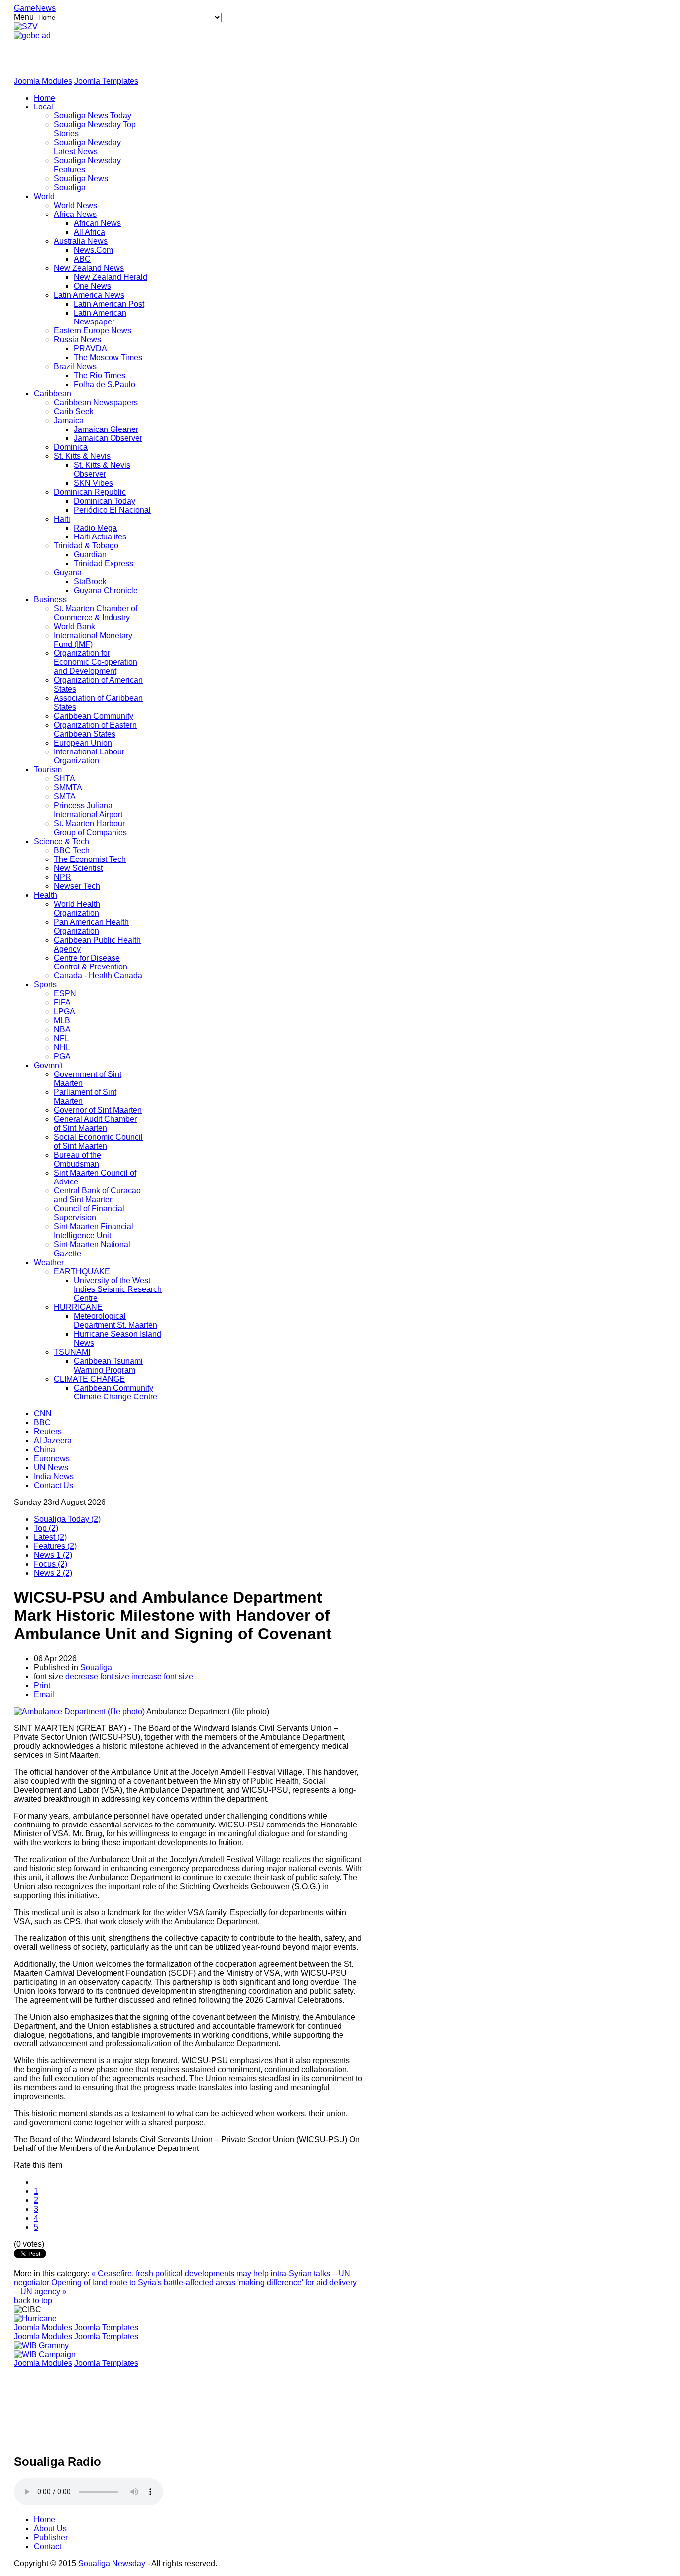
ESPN (65, 994)
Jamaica (69, 420)
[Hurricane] (35, 2318)
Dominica (71, 447)
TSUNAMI (72, 1352)
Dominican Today (105, 501)
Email (44, 1694)
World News (75, 205)
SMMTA (68, 788)
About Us (50, 2528)
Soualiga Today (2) (67, 1519)
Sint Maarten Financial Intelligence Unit (94, 1231)
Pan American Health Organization (91, 926)
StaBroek (90, 582)
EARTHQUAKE (82, 1271)
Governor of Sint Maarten (98, 1110)
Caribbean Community (94, 716)
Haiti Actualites (100, 537)
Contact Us (54, 1485)
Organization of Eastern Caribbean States (95, 729)
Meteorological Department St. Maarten (115, 1321)
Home (45, 98)
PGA (62, 1056)
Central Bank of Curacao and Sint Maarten (97, 1195)
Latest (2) (50, 1537)
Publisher (51, 2537)
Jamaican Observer (108, 438)
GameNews (35, 8)
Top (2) (46, 1528)
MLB (62, 1020)
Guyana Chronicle (106, 590)
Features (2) (55, 1546)
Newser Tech (77, 886)
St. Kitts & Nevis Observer (102, 470)
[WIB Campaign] (45, 2354)
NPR (62, 877)
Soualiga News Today (93, 116)
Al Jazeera (53, 1441)
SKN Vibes (93, 483)
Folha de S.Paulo (105, 384)
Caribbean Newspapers (96, 402)
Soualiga (70, 187)
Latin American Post (109, 304)
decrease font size (97, 1676)
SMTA (65, 797)
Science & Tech (61, 841)
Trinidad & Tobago (86, 546)
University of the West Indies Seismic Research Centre (118, 1289)
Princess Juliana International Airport (88, 810)
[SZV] (26, 27)
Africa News (75, 214)
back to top (33, 2301)
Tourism (48, 770)
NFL (61, 1038)
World (44, 196)
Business (50, 599)
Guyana (68, 573)
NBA (62, 1029)
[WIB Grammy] (41, 2345)
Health (46, 895)
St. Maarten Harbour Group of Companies (90, 828)
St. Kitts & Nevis (82, 456)
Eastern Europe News (93, 331)
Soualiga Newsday (112, 2563)
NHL (62, 1047)
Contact (48, 2546)
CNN (43, 1414)
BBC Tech (72, 850)
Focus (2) (51, 1564)
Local (44, 107)
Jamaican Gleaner (106, 429)
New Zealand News (89, 268)
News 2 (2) (53, 1573)
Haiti (62, 519)
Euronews (52, 1458)
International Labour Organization (89, 756)
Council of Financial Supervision (89, 1213)
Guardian (90, 555)
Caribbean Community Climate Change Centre (115, 1392)
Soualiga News (81, 178)
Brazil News (75, 367)
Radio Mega (95, 528)
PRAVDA (90, 349)
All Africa (89, 232)
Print (42, 1685)
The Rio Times (100, 376)
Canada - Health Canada (98, 976)
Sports (45, 985)
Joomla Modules (43, 81)
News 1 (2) (53, 1555)
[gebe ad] (32, 36)
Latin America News (89, 295)
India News (54, 1476)
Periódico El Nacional (112, 510)
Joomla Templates (106, 81)
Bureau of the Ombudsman (77, 1159)
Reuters (48, 1432)
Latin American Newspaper (100, 317)
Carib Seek (74, 411)
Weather (49, 1262)
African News (97, 223)
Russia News (77, 340)
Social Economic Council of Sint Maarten (98, 1141)
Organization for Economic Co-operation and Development (96, 662)
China (45, 1449)
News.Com (93, 250)
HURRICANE (78, 1307)
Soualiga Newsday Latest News (87, 147)
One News (92, 286)
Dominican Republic (90, 492)
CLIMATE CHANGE (89, 1379)
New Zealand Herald (111, 277)
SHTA (64, 779)
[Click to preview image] (80, 1711)
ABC (82, 259)
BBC (42, 1423)
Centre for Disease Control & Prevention (91, 962)
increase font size (162, 1676)
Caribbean (53, 393)
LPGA (64, 1012)
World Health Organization (77, 909)
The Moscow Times (108, 358)
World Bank (74, 626)
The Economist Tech (90, 859)
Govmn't (48, 1065)
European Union (83, 743)
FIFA (62, 1003)
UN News (51, 1467)
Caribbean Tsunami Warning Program (108, 1365)
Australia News (81, 241)
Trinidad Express (104, 564)
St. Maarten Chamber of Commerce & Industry (96, 613)
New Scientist (78, 868)
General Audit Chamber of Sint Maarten (95, 1124)
